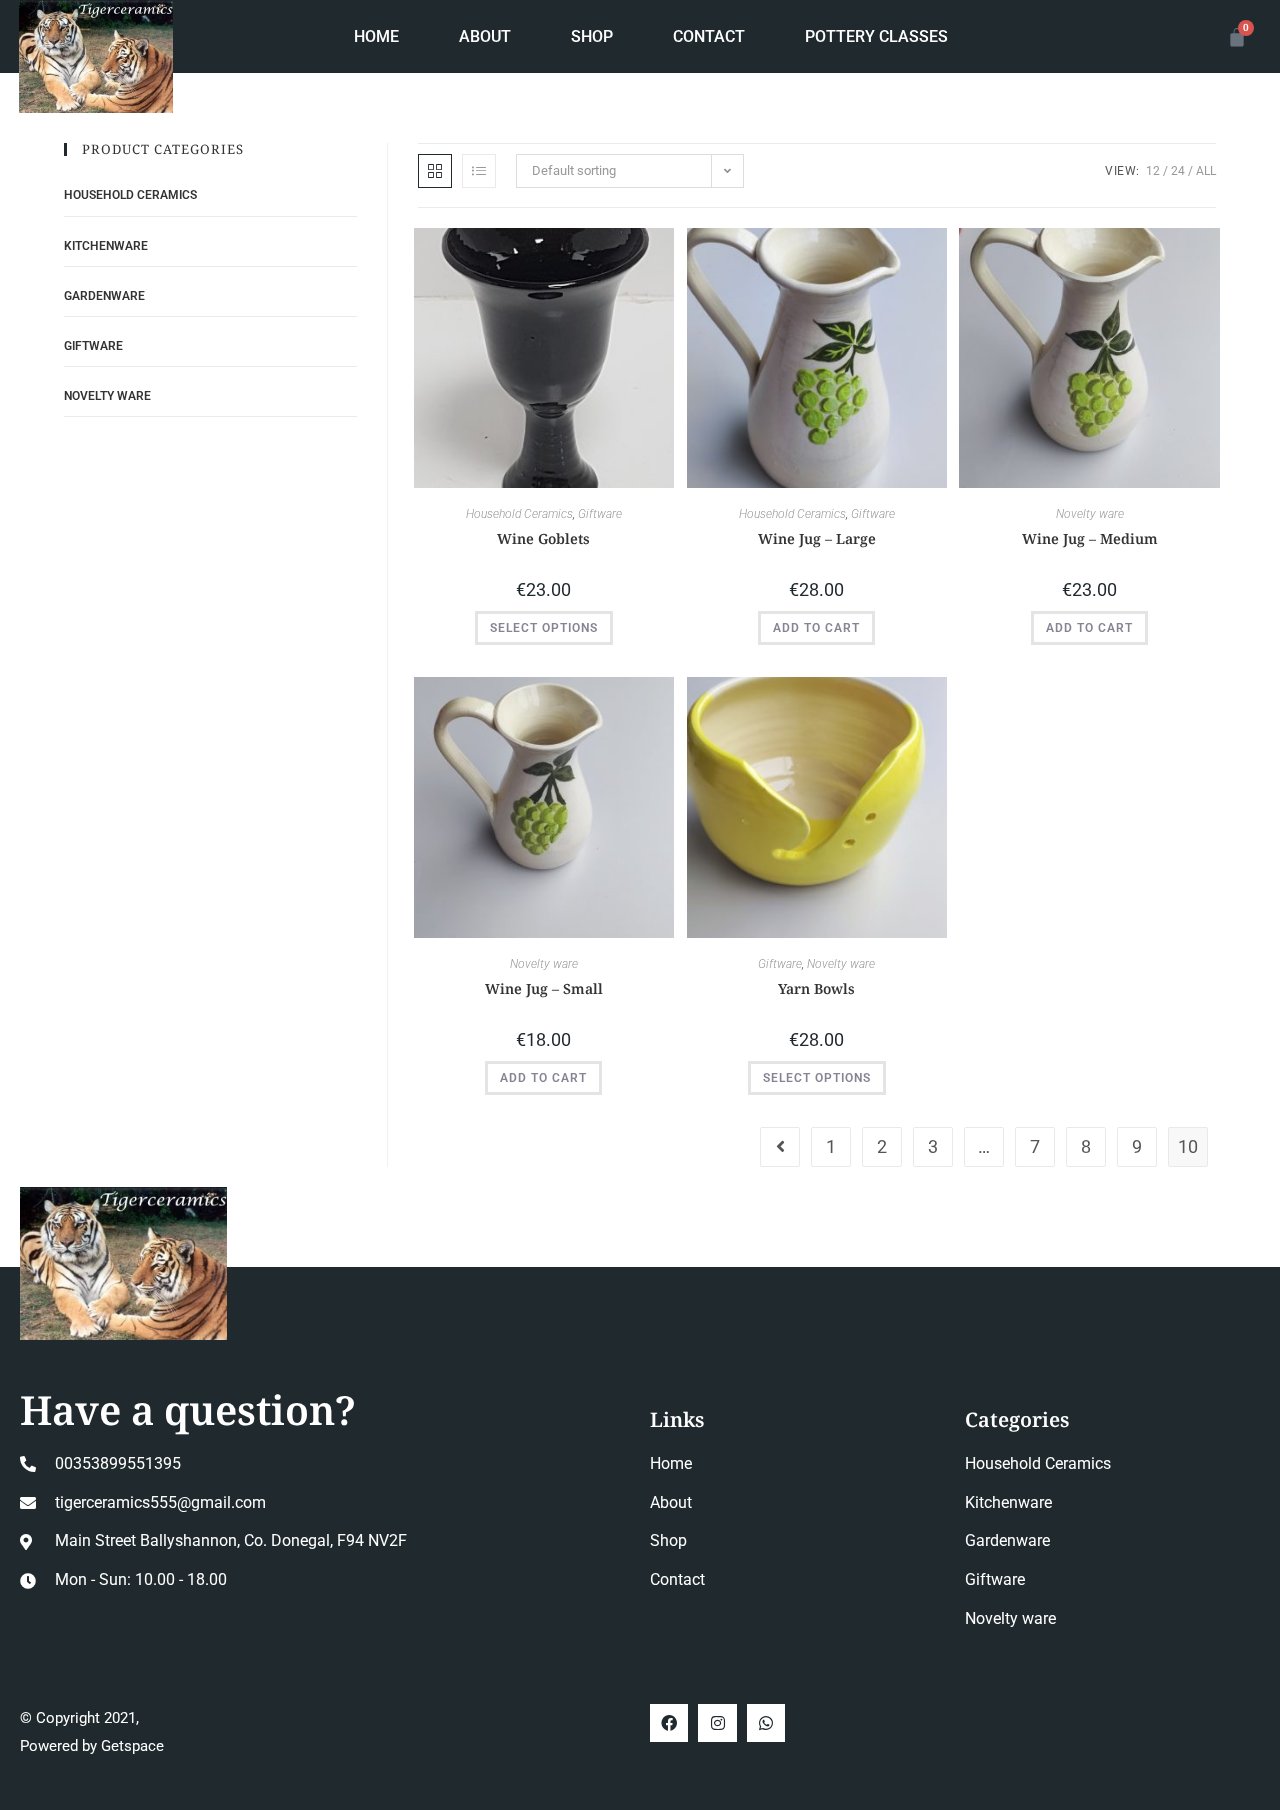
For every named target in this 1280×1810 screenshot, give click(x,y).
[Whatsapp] (766, 1723)
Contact (709, 36)
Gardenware (104, 296)
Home (376, 36)
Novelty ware (1090, 514)
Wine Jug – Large (817, 538)
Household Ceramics (519, 514)
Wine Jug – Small (544, 988)
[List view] (479, 171)
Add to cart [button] (816, 628)
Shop (592, 36)
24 (1178, 171)
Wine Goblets (543, 538)
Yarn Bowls (816, 988)
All (1206, 171)
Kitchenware (106, 246)
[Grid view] (435, 171)
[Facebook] (669, 1723)
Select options (544, 628)
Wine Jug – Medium (1090, 538)
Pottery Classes (876, 36)
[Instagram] (717, 1723)
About (485, 36)
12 (1153, 171)
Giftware (600, 514)
